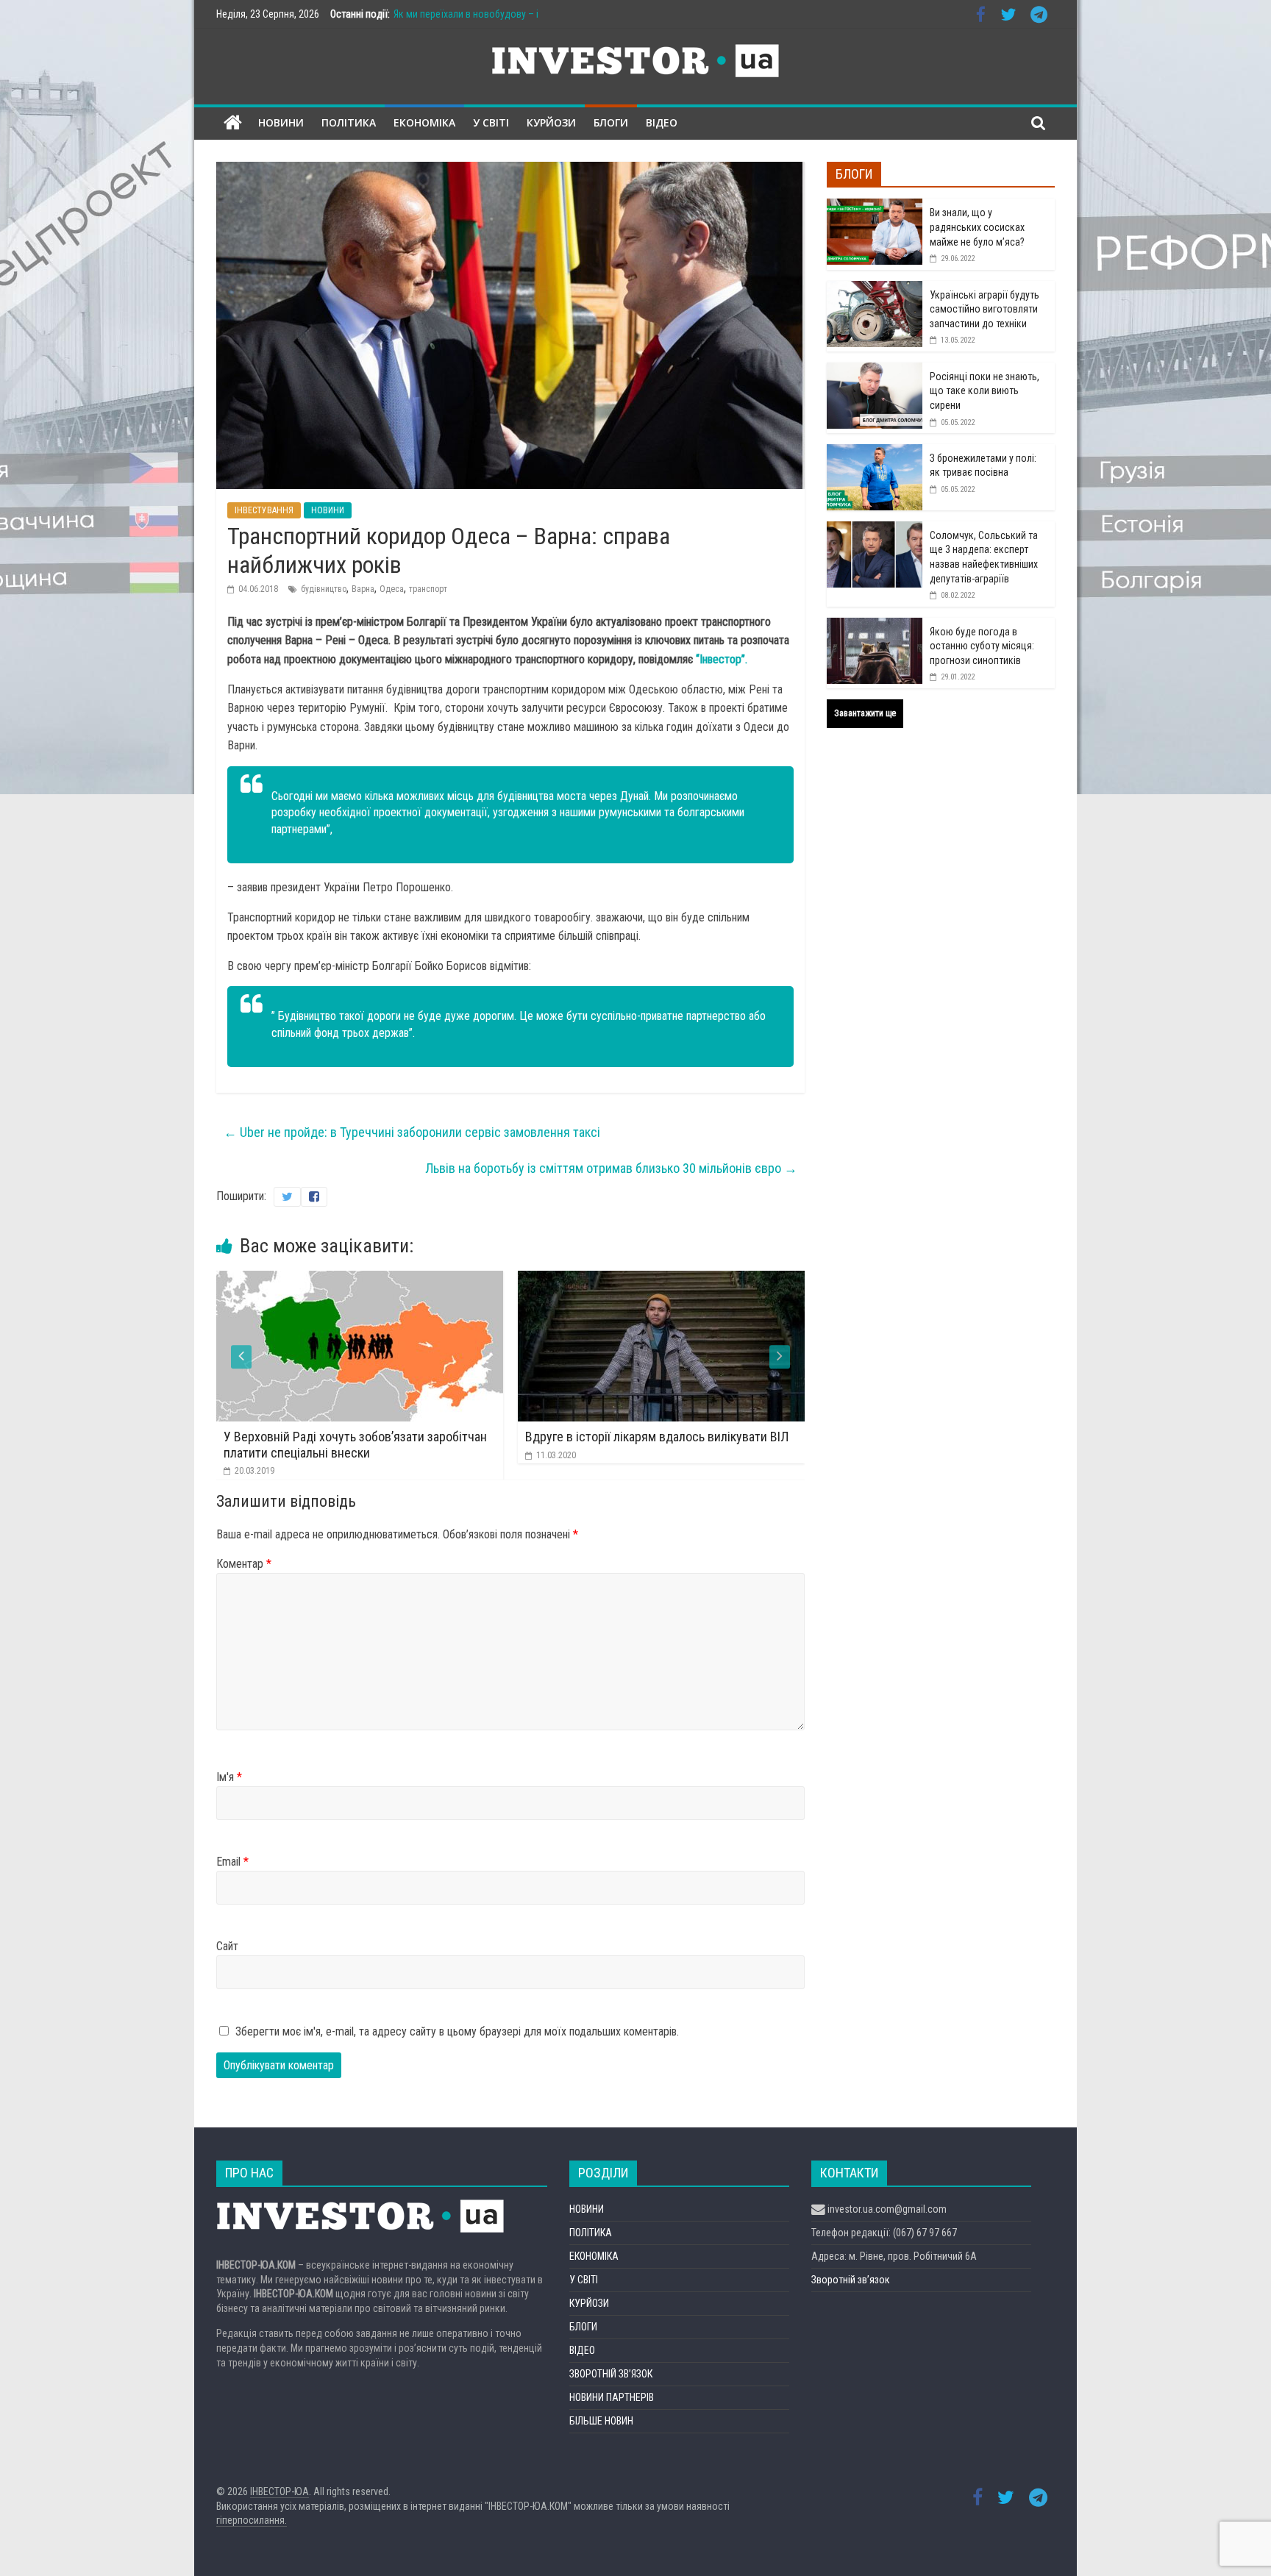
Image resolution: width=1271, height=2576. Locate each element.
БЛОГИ (611, 122)
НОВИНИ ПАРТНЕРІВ (612, 2397)
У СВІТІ (491, 122)
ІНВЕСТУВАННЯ (264, 510)
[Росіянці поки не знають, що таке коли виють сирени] (875, 371)
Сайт (227, 1946)
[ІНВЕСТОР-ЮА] (233, 123)
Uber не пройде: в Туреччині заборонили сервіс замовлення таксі (412, 1132)
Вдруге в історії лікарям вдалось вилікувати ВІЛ (396, 1437)
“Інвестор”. (720, 659)
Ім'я (229, 1777)
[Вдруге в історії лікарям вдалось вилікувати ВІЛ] (400, 1280)
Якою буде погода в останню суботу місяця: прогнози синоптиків (982, 646)
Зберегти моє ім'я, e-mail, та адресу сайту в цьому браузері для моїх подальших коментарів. (457, 2031)
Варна (363, 589)
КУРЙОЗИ (551, 122)
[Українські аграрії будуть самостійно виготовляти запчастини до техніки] (875, 289)
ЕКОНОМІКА (424, 122)
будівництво (324, 589)
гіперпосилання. (252, 2520)
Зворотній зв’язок (851, 2280)
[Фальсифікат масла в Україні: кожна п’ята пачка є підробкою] (702, 1280)
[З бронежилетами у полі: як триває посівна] (875, 452)
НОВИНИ (281, 122)
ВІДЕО (662, 122)
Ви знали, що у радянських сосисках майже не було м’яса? (977, 227)
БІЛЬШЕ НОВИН (601, 2421)
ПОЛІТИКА (349, 122)
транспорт (428, 589)
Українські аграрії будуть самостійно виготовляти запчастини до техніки (985, 309)
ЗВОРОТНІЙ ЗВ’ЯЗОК (611, 2374)
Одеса (392, 589)
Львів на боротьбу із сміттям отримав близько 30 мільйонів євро (611, 1168)
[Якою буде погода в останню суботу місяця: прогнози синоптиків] (875, 626)
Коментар (244, 1564)
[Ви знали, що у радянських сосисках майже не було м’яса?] (875, 207)
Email (232, 1862)
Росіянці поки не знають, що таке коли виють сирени (985, 391)
